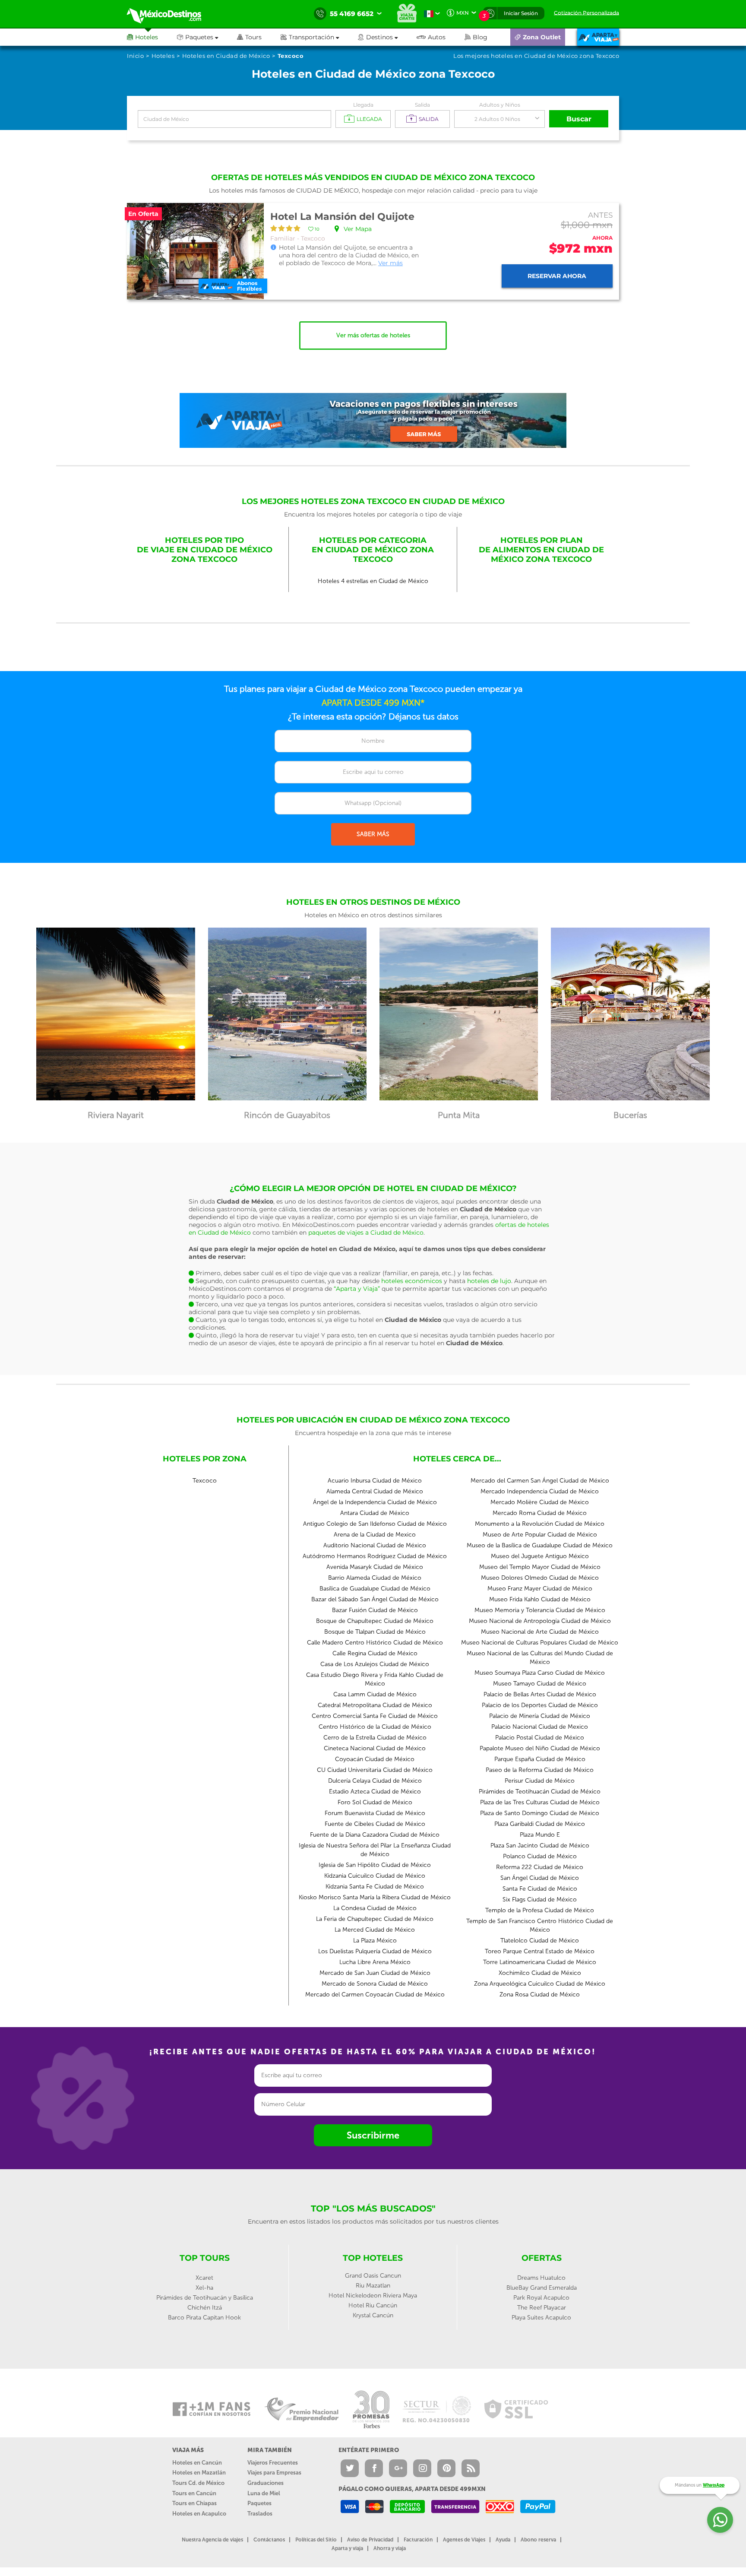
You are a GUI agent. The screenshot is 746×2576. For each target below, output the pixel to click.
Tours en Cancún (194, 2493)
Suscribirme (373, 2135)
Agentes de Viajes (464, 2540)
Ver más (390, 263)
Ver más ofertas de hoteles (373, 335)
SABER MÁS (373, 834)
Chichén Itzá (205, 2308)
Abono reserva (538, 2540)
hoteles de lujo (489, 1281)
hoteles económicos (412, 1281)
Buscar (579, 119)
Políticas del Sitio (316, 2540)
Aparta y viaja (347, 2548)
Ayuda (503, 2540)
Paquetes (259, 2503)
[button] (319, 37)
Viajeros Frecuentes (273, 2463)
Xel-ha (204, 2288)
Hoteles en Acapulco (199, 2514)
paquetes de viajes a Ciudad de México (366, 1233)
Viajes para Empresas (274, 2473)
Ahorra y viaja (390, 2548)
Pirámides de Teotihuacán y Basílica (205, 2298)
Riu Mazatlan (373, 2286)
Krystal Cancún (373, 2315)
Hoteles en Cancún (197, 2463)
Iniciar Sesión (521, 13)
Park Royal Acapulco (541, 2298)
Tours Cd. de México (198, 2483)
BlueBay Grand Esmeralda (542, 2288)
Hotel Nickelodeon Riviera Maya (373, 2296)
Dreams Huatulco (541, 2278)
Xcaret (204, 2278)
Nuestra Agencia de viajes (212, 2540)
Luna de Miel (264, 2493)
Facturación (418, 2540)
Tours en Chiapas (194, 2503)
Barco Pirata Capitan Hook (204, 2318)
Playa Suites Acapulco (541, 2318)
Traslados (260, 2514)
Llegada (363, 105)
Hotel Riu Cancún (373, 2305)
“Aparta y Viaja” (357, 1289)
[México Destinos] (170, 14)
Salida (422, 105)
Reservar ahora (557, 276)
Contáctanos (269, 2540)
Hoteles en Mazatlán (199, 2473)
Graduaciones (266, 2483)
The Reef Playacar (542, 2308)
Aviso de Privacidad (370, 2540)
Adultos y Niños (500, 105)
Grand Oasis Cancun (373, 2276)
